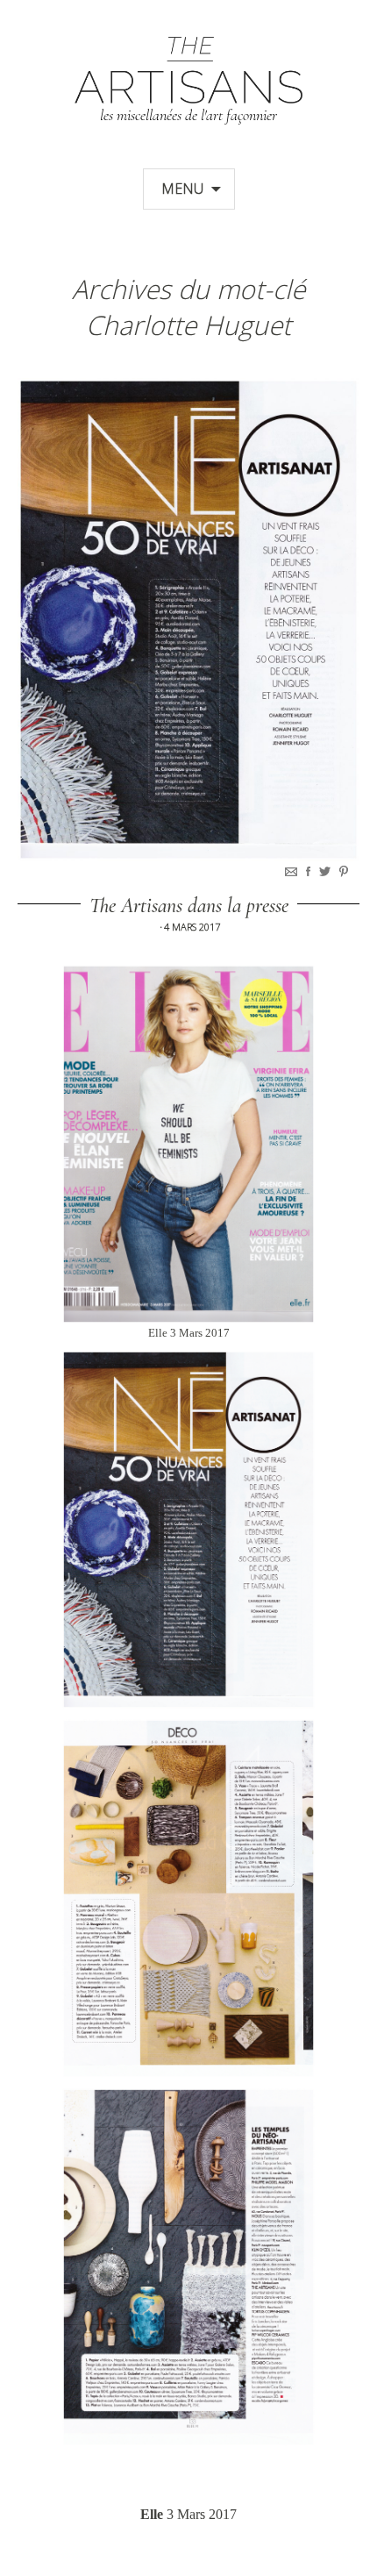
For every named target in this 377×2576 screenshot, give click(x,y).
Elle (152, 2514)
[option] (188, 620)
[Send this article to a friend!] (293, 871)
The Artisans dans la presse (189, 906)
